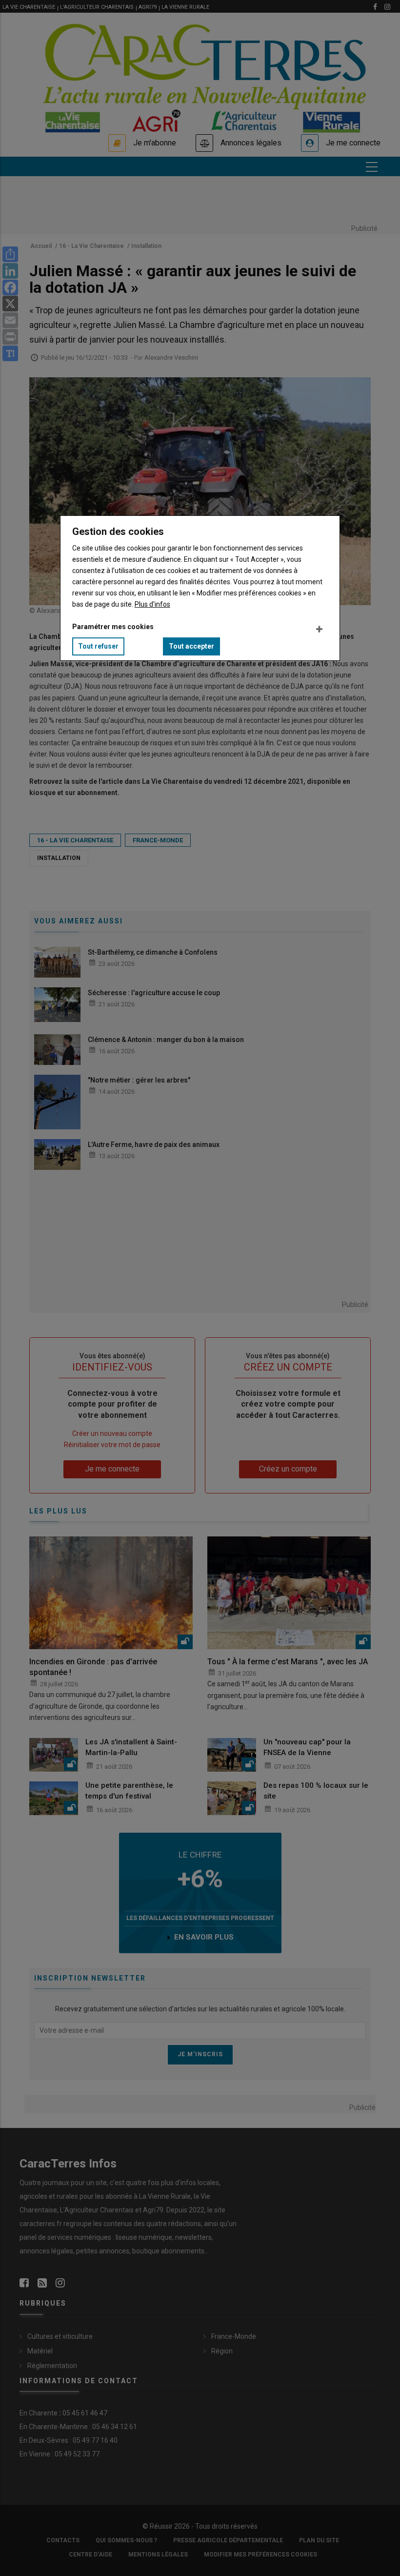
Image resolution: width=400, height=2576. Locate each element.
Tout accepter (191, 646)
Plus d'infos (152, 604)
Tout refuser (98, 646)
